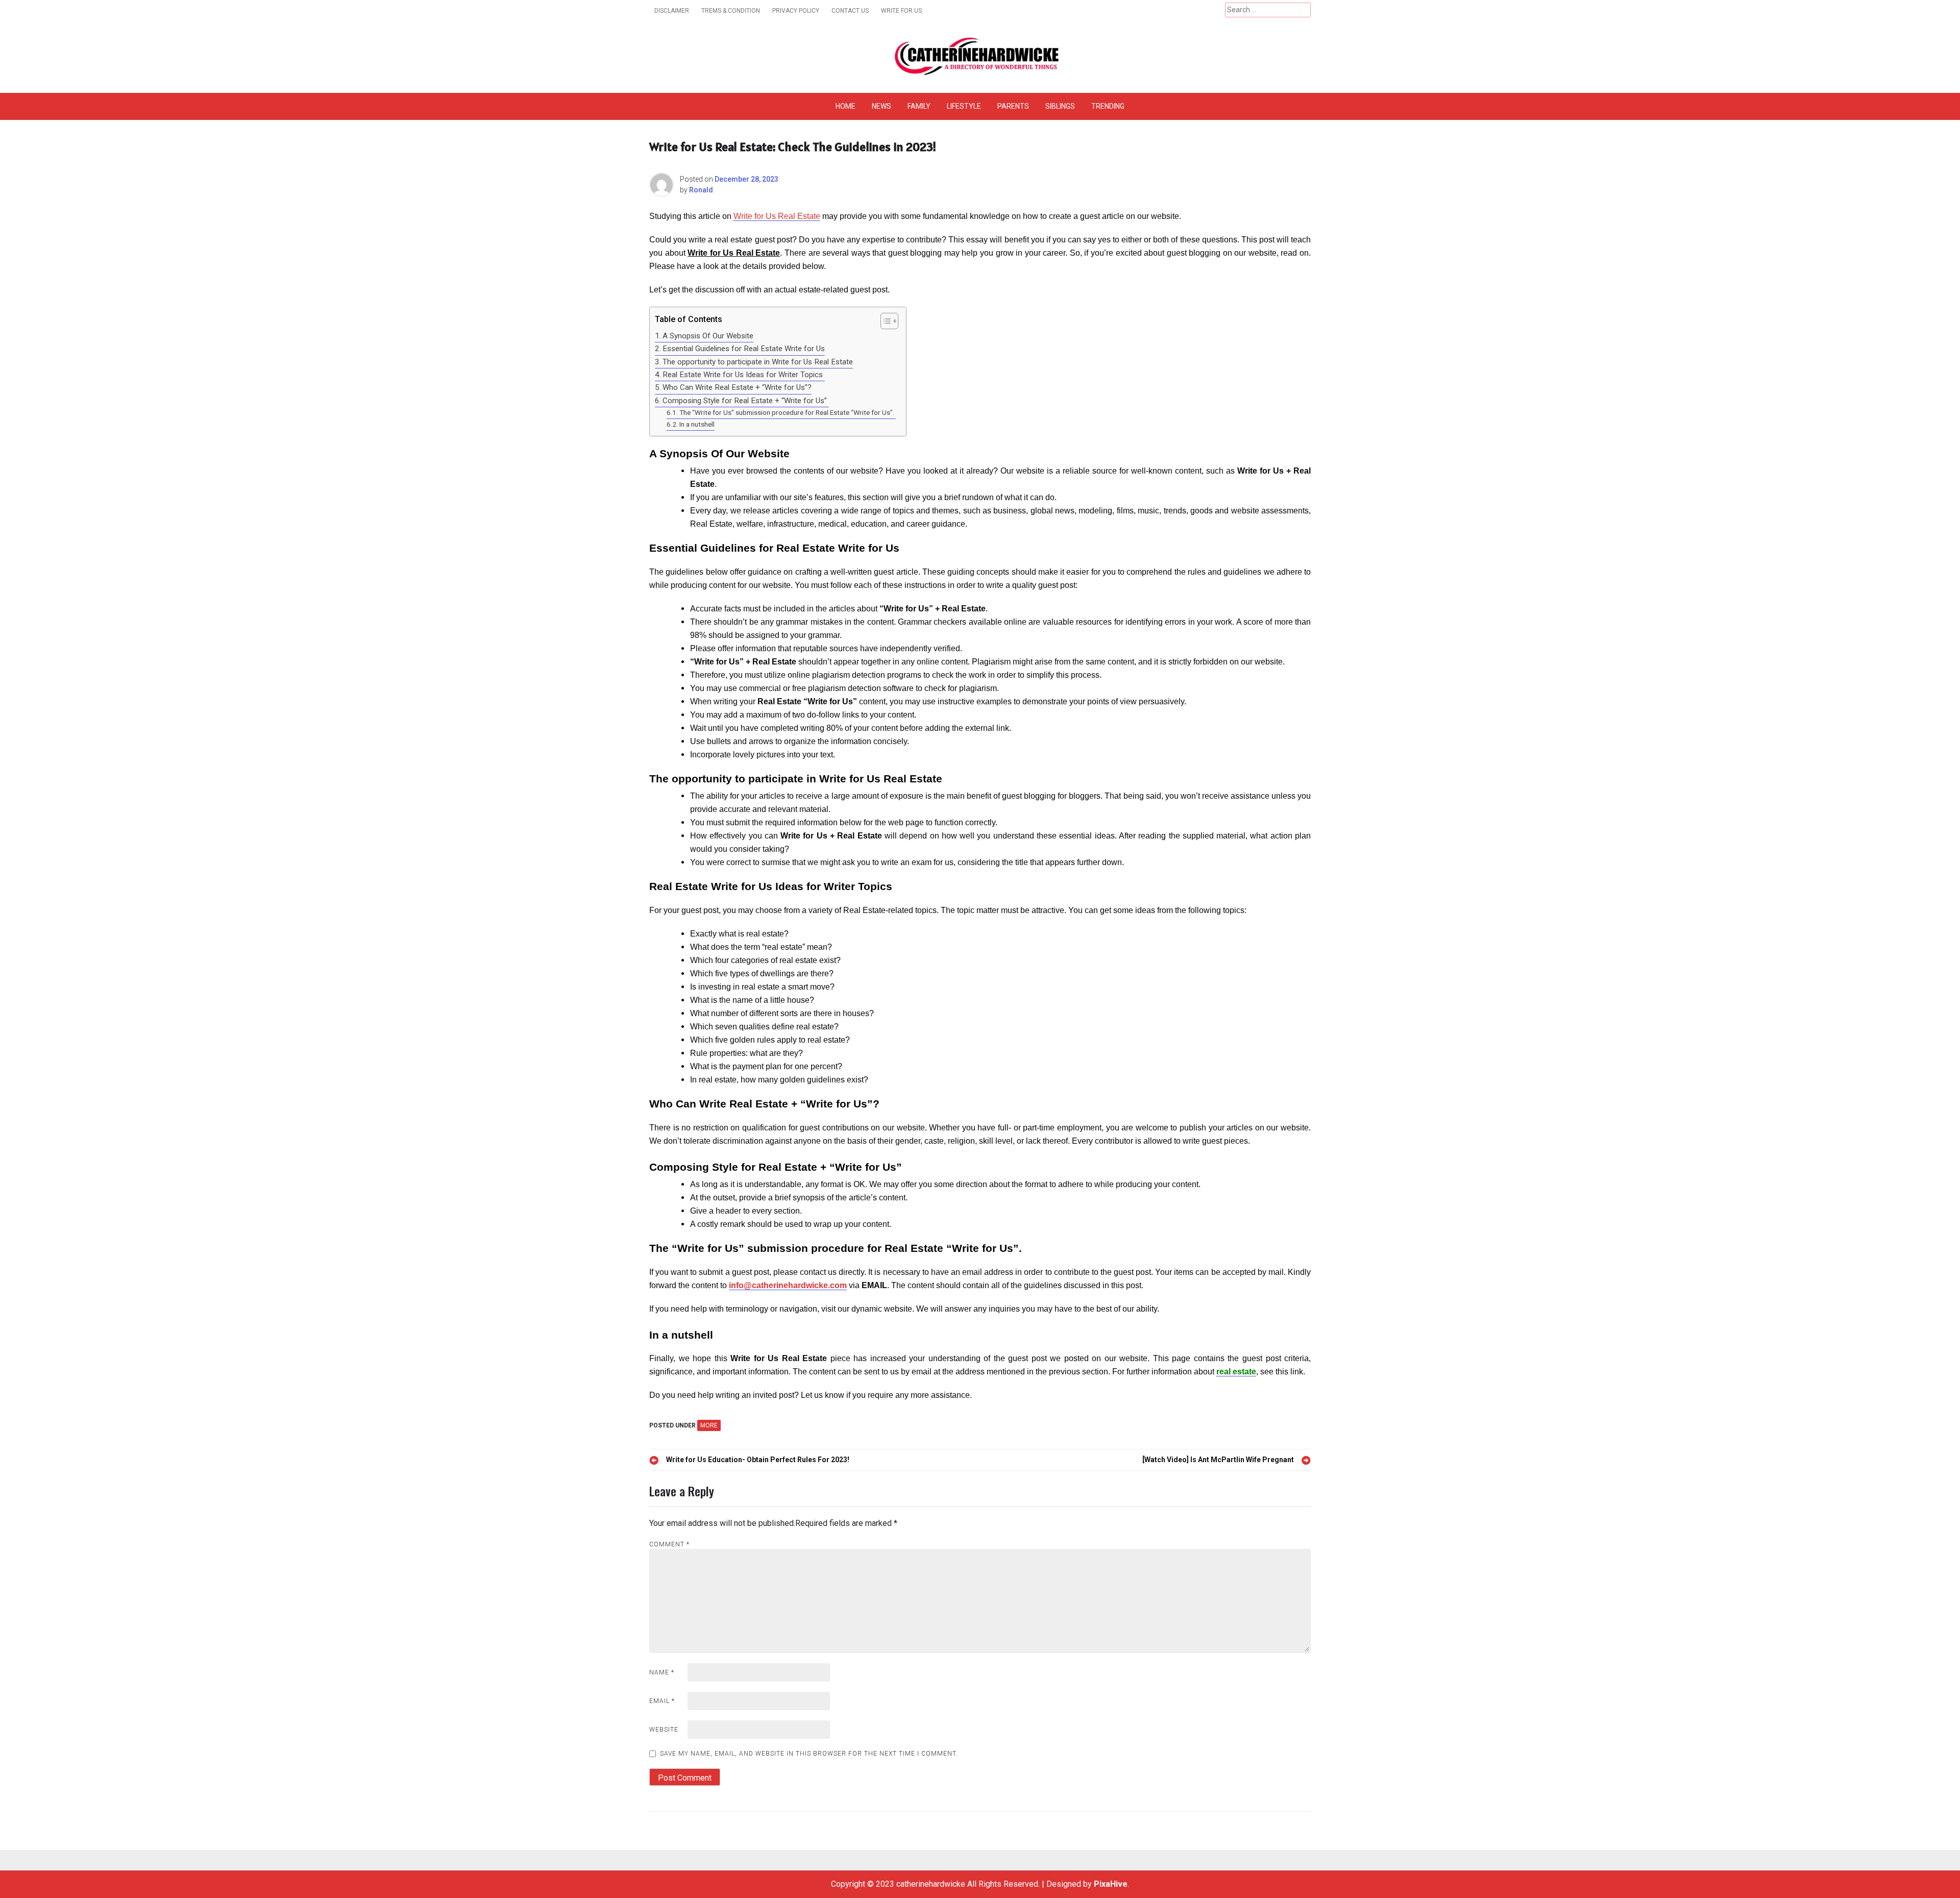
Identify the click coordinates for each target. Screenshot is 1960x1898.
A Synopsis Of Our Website (708, 336)
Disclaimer (672, 11)
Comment (669, 1544)
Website (664, 1730)
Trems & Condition (731, 11)
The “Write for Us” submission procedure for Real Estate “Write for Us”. (788, 412)
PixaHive (1111, 1884)
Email (662, 1701)
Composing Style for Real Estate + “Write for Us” (746, 401)
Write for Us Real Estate (777, 216)
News (881, 106)
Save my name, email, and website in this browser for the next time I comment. (809, 1754)
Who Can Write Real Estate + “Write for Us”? (737, 387)
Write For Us (901, 11)
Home (846, 106)
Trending (1108, 106)
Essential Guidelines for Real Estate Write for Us (744, 349)
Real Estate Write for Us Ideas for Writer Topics (744, 375)
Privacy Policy (796, 11)
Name (662, 1672)
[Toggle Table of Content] (884, 321)
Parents (1013, 106)
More (709, 1425)
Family (919, 106)
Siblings (1060, 106)
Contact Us (850, 11)
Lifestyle (964, 106)
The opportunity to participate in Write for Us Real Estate (758, 362)
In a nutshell (697, 424)
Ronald (701, 190)
